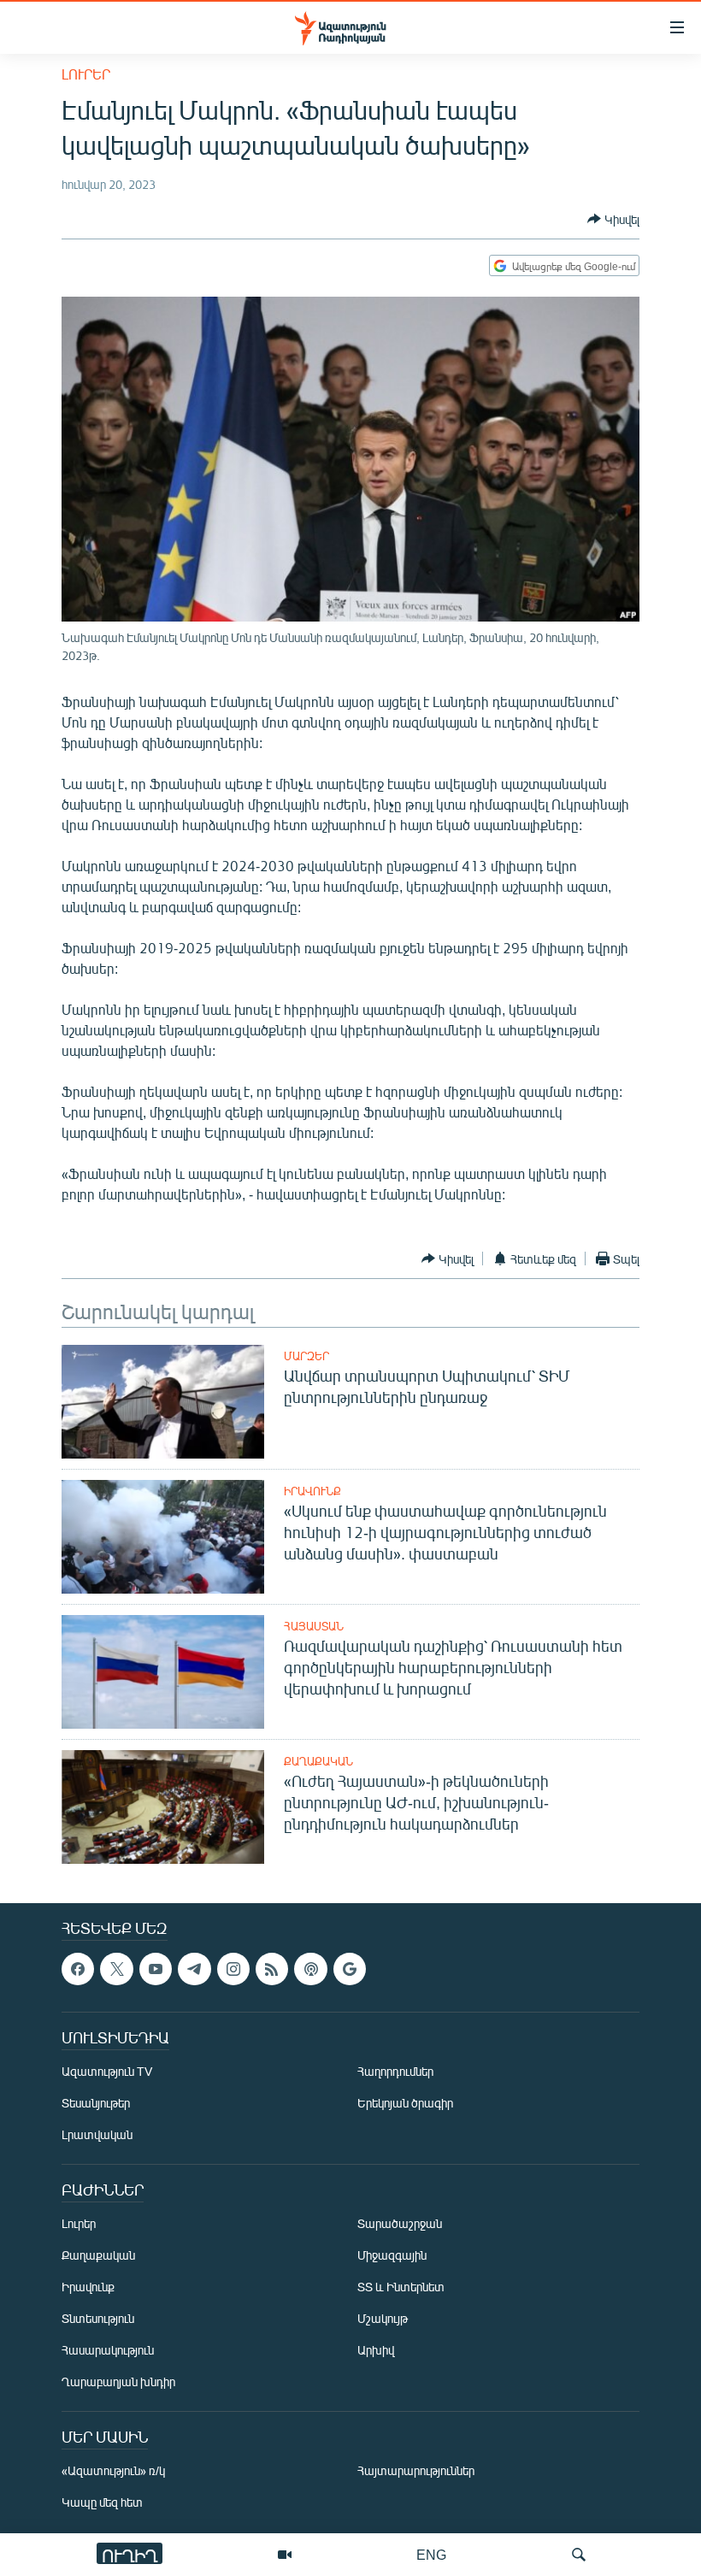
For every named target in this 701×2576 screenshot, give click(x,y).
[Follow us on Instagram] (233, 1969)
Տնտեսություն (98, 2319)
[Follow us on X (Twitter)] (116, 1969)
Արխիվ (376, 2351)
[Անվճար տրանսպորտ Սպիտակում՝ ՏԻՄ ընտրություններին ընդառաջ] (163, 1402)
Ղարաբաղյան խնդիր (118, 2382)
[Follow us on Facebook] (78, 1969)
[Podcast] (310, 1969)
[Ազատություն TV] (285, 2555)
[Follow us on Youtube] (156, 1969)
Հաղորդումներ (395, 2072)
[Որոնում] (579, 2555)
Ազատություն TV (107, 2072)
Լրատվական (97, 2135)
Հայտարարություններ (416, 2471)
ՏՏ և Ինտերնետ (401, 2287)
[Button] (613, 219)
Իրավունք (312, 1491)
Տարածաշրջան (400, 2224)
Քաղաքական (318, 1761)
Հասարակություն (108, 2351)
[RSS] (272, 1969)
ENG (431, 2554)
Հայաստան (314, 1626)
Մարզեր (306, 1356)
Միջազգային (392, 2256)
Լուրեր (86, 74)
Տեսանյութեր (96, 2104)
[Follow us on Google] (350, 1969)
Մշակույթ (383, 2319)
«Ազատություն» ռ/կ (113, 2471)
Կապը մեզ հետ (102, 2503)
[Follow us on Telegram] (194, 1969)
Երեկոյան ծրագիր (405, 2104)
